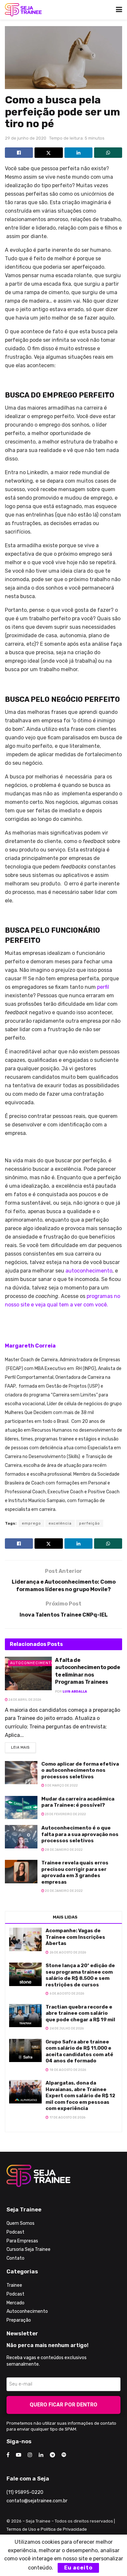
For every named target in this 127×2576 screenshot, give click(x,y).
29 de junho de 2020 (26, 138)
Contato (15, 2258)
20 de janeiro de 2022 (63, 1891)
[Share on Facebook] (19, 153)
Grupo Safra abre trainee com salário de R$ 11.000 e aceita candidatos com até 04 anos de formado (79, 2051)
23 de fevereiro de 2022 (65, 1814)
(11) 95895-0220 (25, 2492)
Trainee (14, 2285)
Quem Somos (21, 2223)
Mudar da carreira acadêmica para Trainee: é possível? (78, 1802)
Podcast (15, 2232)
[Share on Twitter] (49, 153)
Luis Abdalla (75, 1692)
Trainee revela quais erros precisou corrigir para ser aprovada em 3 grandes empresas (75, 1872)
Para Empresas (22, 2241)
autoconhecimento (89, 1271)
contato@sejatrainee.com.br (37, 2501)
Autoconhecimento (32, 1663)
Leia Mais (23, 1746)
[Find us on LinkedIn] (41, 2455)
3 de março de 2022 (61, 1785)
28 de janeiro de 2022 (63, 1850)
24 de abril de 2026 (24, 1700)
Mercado (15, 2303)
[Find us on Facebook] (8, 2455)
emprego (31, 1523)
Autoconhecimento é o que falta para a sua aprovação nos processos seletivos (80, 1834)
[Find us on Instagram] (30, 2455)
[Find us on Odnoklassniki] (64, 2455)
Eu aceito (78, 2568)
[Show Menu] (119, 10)
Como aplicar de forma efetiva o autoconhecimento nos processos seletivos (80, 1770)
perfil (103, 987)
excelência (60, 1523)
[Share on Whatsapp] (108, 153)
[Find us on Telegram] (52, 2455)
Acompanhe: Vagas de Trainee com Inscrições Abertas (75, 1937)
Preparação (19, 2320)
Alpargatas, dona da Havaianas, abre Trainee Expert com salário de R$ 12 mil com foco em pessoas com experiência (80, 2096)
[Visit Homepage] (23, 10)
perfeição (90, 1523)
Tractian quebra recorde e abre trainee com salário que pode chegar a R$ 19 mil (80, 2013)
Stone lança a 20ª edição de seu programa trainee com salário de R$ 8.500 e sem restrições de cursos (80, 1975)
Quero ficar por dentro (63, 2405)
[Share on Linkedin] (78, 153)
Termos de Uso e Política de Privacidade (47, 2529)
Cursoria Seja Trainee (28, 2249)
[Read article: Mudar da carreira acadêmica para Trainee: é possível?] (21, 1808)
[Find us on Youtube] (19, 2455)
